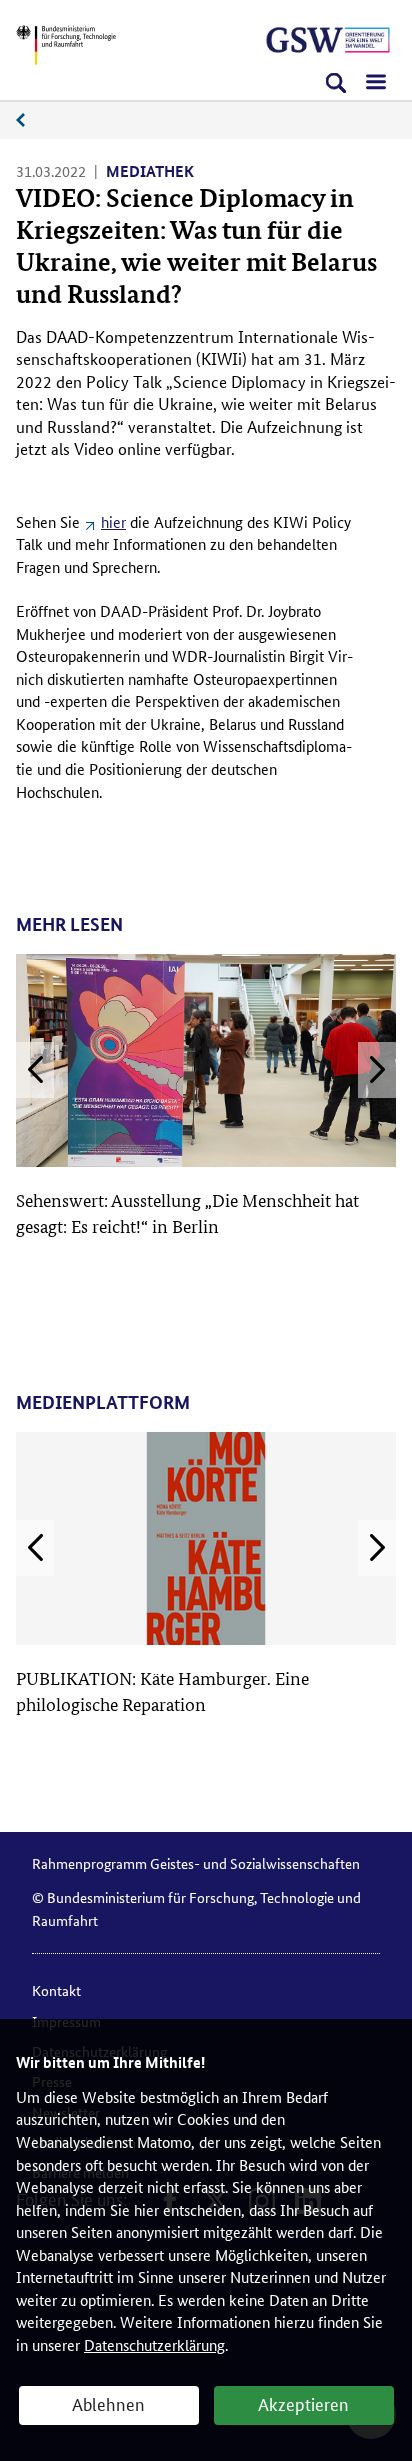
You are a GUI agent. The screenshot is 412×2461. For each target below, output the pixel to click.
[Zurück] (35, 1070)
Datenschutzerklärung (154, 2344)
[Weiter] (377, 1070)
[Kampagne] (328, 40)
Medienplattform (31, 120)
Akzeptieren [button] (303, 2403)
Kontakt (56, 1990)
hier (113, 521)
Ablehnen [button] (108, 2403)
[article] (206, 1097)
